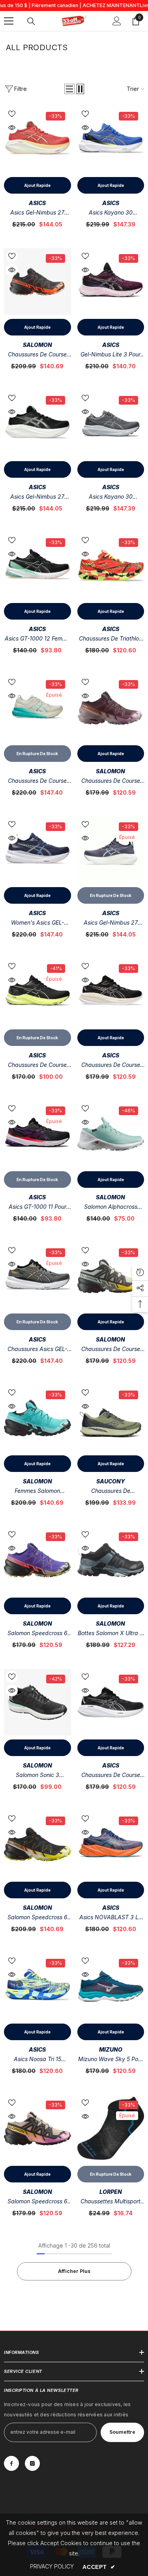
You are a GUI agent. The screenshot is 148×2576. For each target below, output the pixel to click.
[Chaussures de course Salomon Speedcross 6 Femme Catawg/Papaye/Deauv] (111, 708)
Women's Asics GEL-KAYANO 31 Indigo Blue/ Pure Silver (37, 923)
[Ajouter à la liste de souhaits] (12, 114)
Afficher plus (74, 2271)
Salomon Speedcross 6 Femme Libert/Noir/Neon (37, 1634)
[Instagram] (32, 2463)
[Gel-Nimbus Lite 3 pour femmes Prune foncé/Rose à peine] (111, 282)
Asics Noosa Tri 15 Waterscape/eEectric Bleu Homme (37, 2060)
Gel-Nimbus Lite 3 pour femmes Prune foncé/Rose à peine (111, 355)
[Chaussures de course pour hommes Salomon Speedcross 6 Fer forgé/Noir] (111, 1276)
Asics (37, 203)
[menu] (9, 21)
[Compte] (117, 21)
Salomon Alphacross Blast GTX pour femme (111, 1207)
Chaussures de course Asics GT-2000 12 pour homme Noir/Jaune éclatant (37, 1066)
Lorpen (111, 2192)
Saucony (111, 1481)
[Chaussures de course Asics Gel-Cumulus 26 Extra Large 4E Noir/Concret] (111, 1702)
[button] (69, 89)
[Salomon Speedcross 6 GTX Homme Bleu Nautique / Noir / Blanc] (37, 1844)
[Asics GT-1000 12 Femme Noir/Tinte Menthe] (37, 566)
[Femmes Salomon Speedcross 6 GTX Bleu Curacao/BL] (37, 1418)
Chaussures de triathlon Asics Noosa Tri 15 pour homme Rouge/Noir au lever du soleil (111, 639)
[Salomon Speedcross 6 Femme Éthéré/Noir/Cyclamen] (37, 2128)
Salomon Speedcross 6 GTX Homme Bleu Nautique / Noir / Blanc (37, 1918)
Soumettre (122, 2432)
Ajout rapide (37, 185)
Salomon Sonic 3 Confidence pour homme (37, 1776)
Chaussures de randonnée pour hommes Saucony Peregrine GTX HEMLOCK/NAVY (111, 1492)
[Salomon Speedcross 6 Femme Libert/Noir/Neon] (37, 1560)
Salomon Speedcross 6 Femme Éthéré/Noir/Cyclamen (37, 2202)
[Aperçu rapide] (12, 128)
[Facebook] (11, 2463)
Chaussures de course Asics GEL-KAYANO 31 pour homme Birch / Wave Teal (37, 781)
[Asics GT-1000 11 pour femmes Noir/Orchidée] (37, 1134)
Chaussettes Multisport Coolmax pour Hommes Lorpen (111, 2202)
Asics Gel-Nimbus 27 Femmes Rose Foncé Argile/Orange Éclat (37, 213)
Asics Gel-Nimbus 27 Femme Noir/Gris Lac (37, 497)
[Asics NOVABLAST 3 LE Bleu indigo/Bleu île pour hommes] (111, 1844)
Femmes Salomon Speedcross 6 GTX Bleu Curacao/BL (37, 1492)
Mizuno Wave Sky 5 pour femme (111, 2060)
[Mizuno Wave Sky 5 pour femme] (111, 1986)
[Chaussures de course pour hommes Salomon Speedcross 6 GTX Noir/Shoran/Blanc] (37, 282)
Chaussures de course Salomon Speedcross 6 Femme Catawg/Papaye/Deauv (111, 781)
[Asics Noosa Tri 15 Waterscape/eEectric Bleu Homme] (37, 1986)
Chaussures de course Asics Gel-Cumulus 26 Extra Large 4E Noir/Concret (111, 1776)
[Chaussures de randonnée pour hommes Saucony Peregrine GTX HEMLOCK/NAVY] (111, 1418)
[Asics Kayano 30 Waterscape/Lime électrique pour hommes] (111, 139)
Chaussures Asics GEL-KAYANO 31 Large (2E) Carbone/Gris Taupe (37, 1350)
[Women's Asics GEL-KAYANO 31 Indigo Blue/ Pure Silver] (37, 850)
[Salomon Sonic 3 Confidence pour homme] (37, 1702)
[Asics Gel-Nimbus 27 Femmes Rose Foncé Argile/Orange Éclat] (37, 139)
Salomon (37, 345)
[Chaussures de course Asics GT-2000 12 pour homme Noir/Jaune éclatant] (37, 992)
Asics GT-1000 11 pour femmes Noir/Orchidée (37, 1207)
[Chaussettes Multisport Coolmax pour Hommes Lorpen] (111, 2128)
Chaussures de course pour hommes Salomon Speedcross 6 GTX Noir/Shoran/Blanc (37, 355)
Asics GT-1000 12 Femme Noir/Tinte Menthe (37, 639)
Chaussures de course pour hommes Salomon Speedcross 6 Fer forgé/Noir (111, 1350)
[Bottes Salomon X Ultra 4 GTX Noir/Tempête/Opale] (111, 1560)
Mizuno (111, 2049)
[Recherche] (31, 21)
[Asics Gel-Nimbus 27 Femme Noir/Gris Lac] (37, 424)
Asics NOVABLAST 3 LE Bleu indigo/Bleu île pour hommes (111, 1918)
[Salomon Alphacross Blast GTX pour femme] (111, 1134)
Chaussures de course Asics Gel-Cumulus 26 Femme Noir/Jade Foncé (111, 1066)
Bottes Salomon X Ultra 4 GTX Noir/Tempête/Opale (111, 1634)
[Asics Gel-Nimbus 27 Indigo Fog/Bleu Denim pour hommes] (111, 850)
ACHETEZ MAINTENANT (111, 5)
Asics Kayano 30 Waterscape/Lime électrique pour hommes (111, 213)
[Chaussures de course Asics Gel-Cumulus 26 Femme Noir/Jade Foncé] (111, 992)
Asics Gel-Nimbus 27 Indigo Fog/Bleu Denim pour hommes (111, 923)
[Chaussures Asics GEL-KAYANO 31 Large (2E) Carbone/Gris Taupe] (37, 1276)
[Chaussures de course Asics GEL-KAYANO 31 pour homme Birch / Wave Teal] (37, 708)
